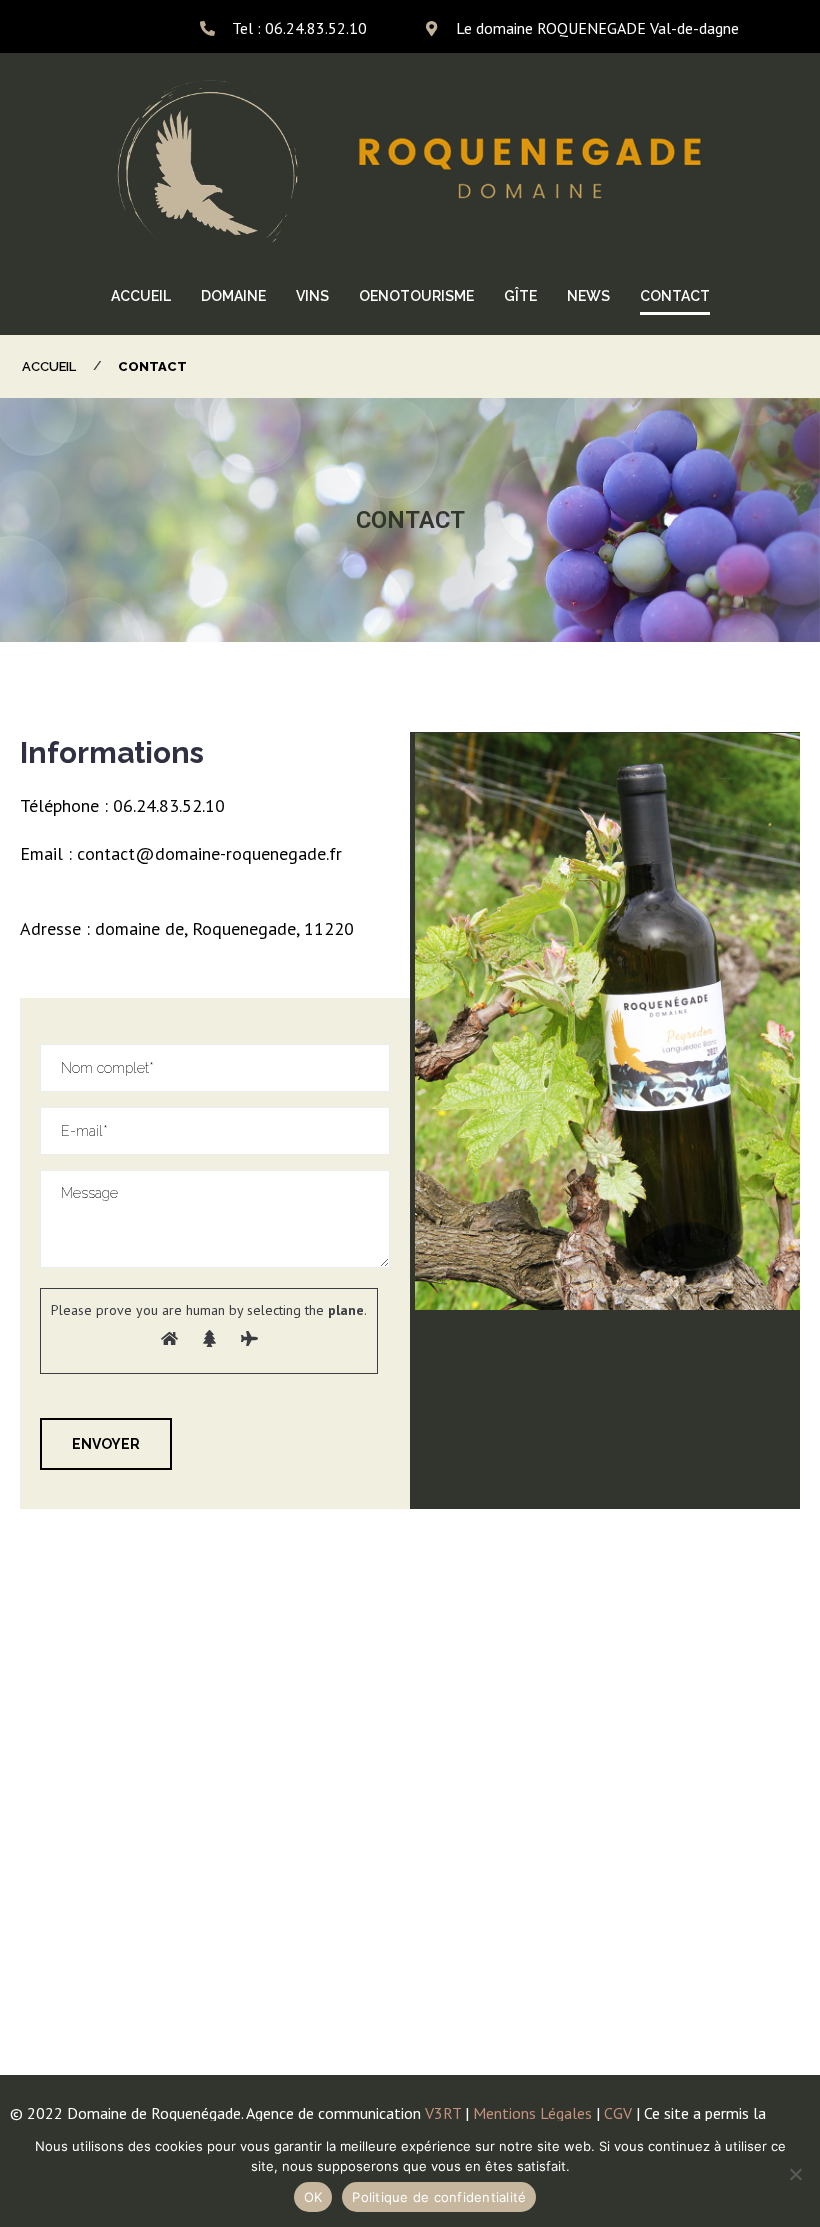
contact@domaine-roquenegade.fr (209, 853)
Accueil (49, 366)
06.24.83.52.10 (169, 805)
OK (313, 2197)
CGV (616, 2113)
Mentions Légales (532, 2113)
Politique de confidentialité (439, 2197)
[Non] (795, 2174)
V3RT (443, 2113)
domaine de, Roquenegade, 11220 (224, 928)
